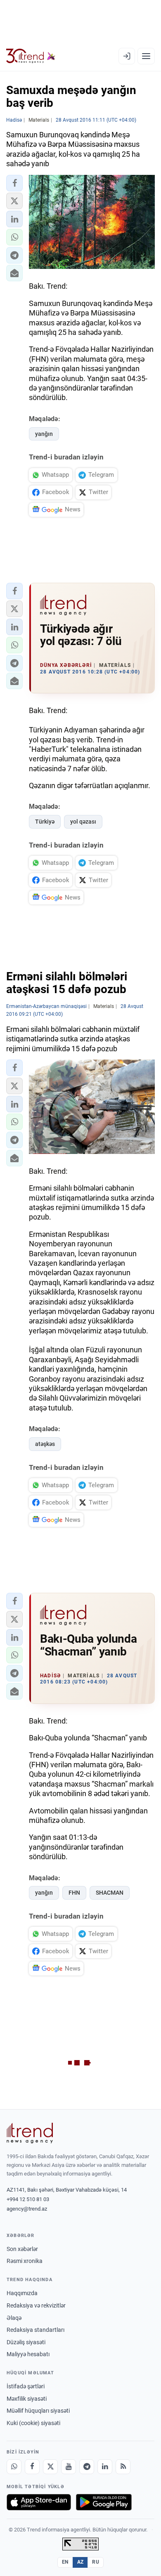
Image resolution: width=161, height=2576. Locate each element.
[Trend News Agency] (30, 2133)
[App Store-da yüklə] (39, 2502)
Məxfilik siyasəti (27, 2399)
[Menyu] (146, 56)
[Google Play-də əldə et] (104, 2502)
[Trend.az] (31, 56)
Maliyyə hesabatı (28, 2354)
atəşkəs (45, 1444)
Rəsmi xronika (25, 2261)
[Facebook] (32, 2467)
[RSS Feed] (123, 2467)
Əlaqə (14, 2318)
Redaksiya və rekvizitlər (36, 2305)
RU (96, 2562)
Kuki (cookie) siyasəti (33, 2423)
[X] (50, 2467)
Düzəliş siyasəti (26, 2342)
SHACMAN (110, 1893)
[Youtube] (69, 2467)
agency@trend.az (27, 2209)
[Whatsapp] (14, 2467)
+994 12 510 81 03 (28, 2199)
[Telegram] (87, 2467)
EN (65, 2562)
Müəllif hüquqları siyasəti (38, 2411)
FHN (74, 1893)
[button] (14, 183)
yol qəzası (83, 822)
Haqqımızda (22, 2293)
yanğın (44, 434)
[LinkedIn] (105, 2467)
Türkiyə (45, 822)
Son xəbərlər (22, 2249)
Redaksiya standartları (36, 2330)
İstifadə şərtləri (26, 2386)
